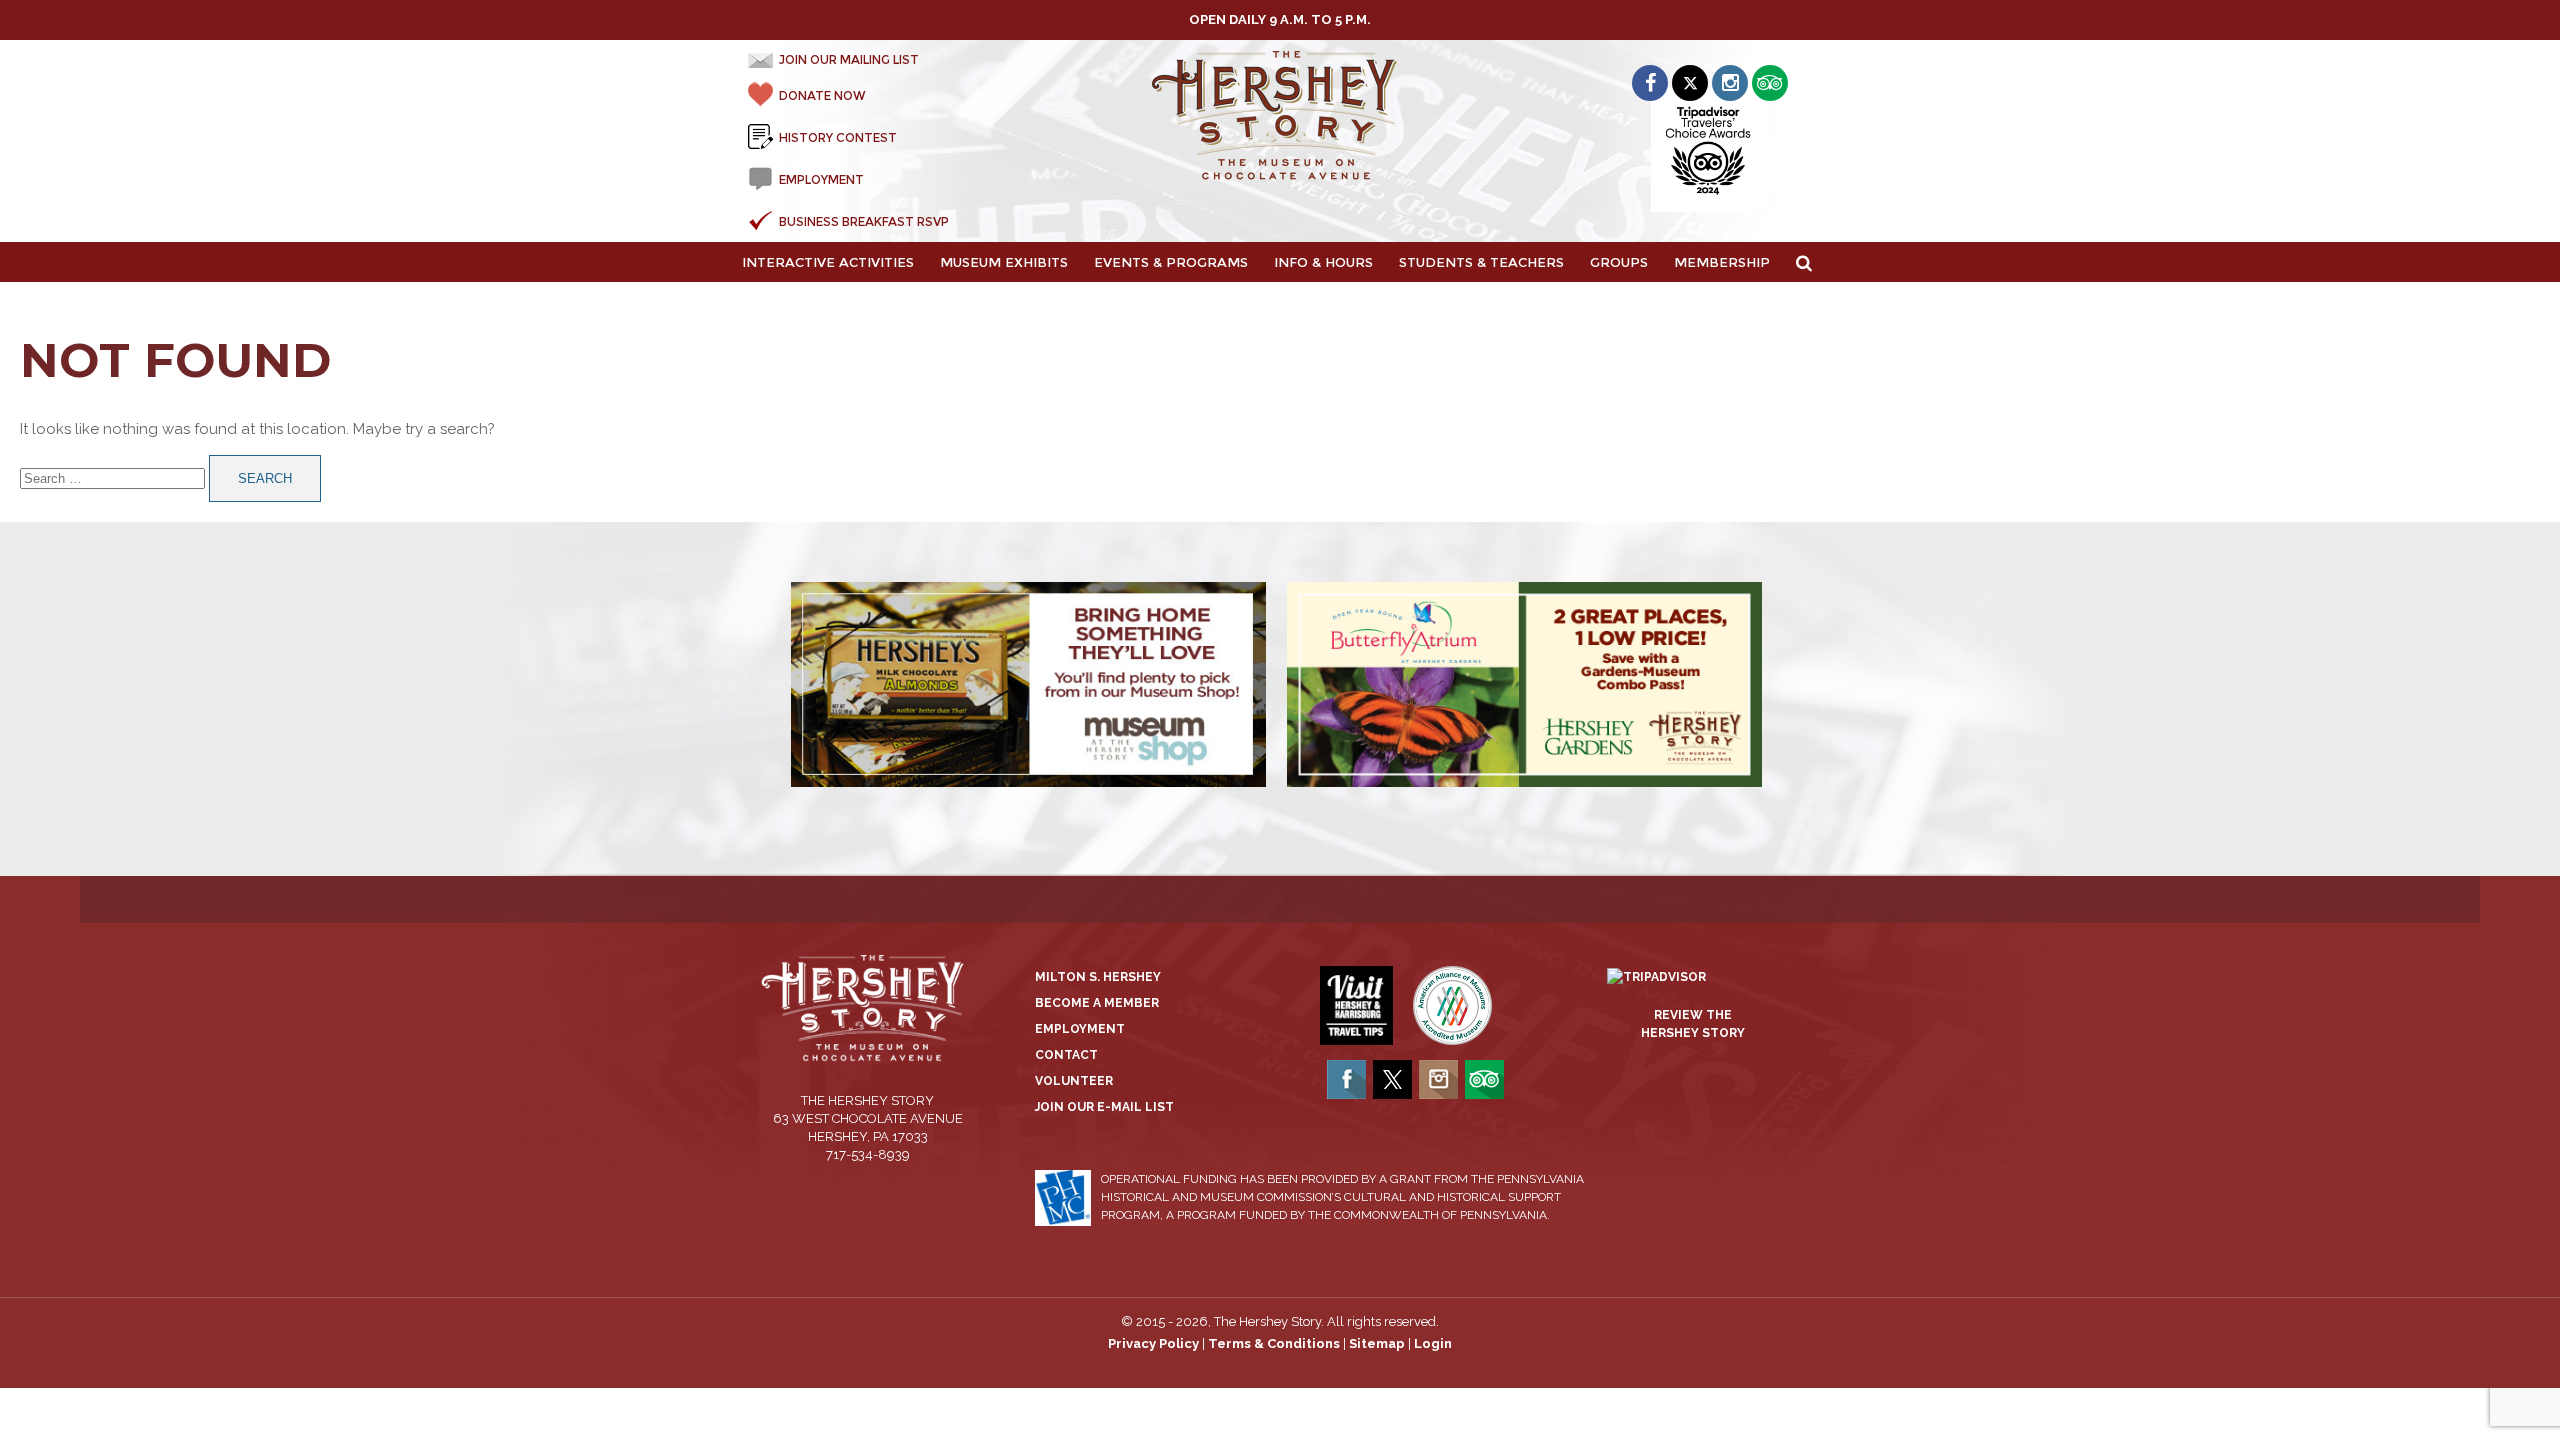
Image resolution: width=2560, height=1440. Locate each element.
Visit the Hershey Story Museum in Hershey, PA (1280, 116)
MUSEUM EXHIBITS (1004, 262)
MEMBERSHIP (1722, 262)
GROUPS (1619, 262)
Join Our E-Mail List (1104, 1107)
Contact (1066, 1055)
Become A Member (1097, 1003)
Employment (1080, 1029)
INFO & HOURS (1323, 262)
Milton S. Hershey (1098, 977)
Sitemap (1377, 1343)
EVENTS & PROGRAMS (1171, 262)
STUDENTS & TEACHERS (1481, 262)
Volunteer (1074, 1081)
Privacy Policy (1153, 1343)
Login (1433, 1343)
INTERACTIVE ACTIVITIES (828, 262)
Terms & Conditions (1274, 1343)
